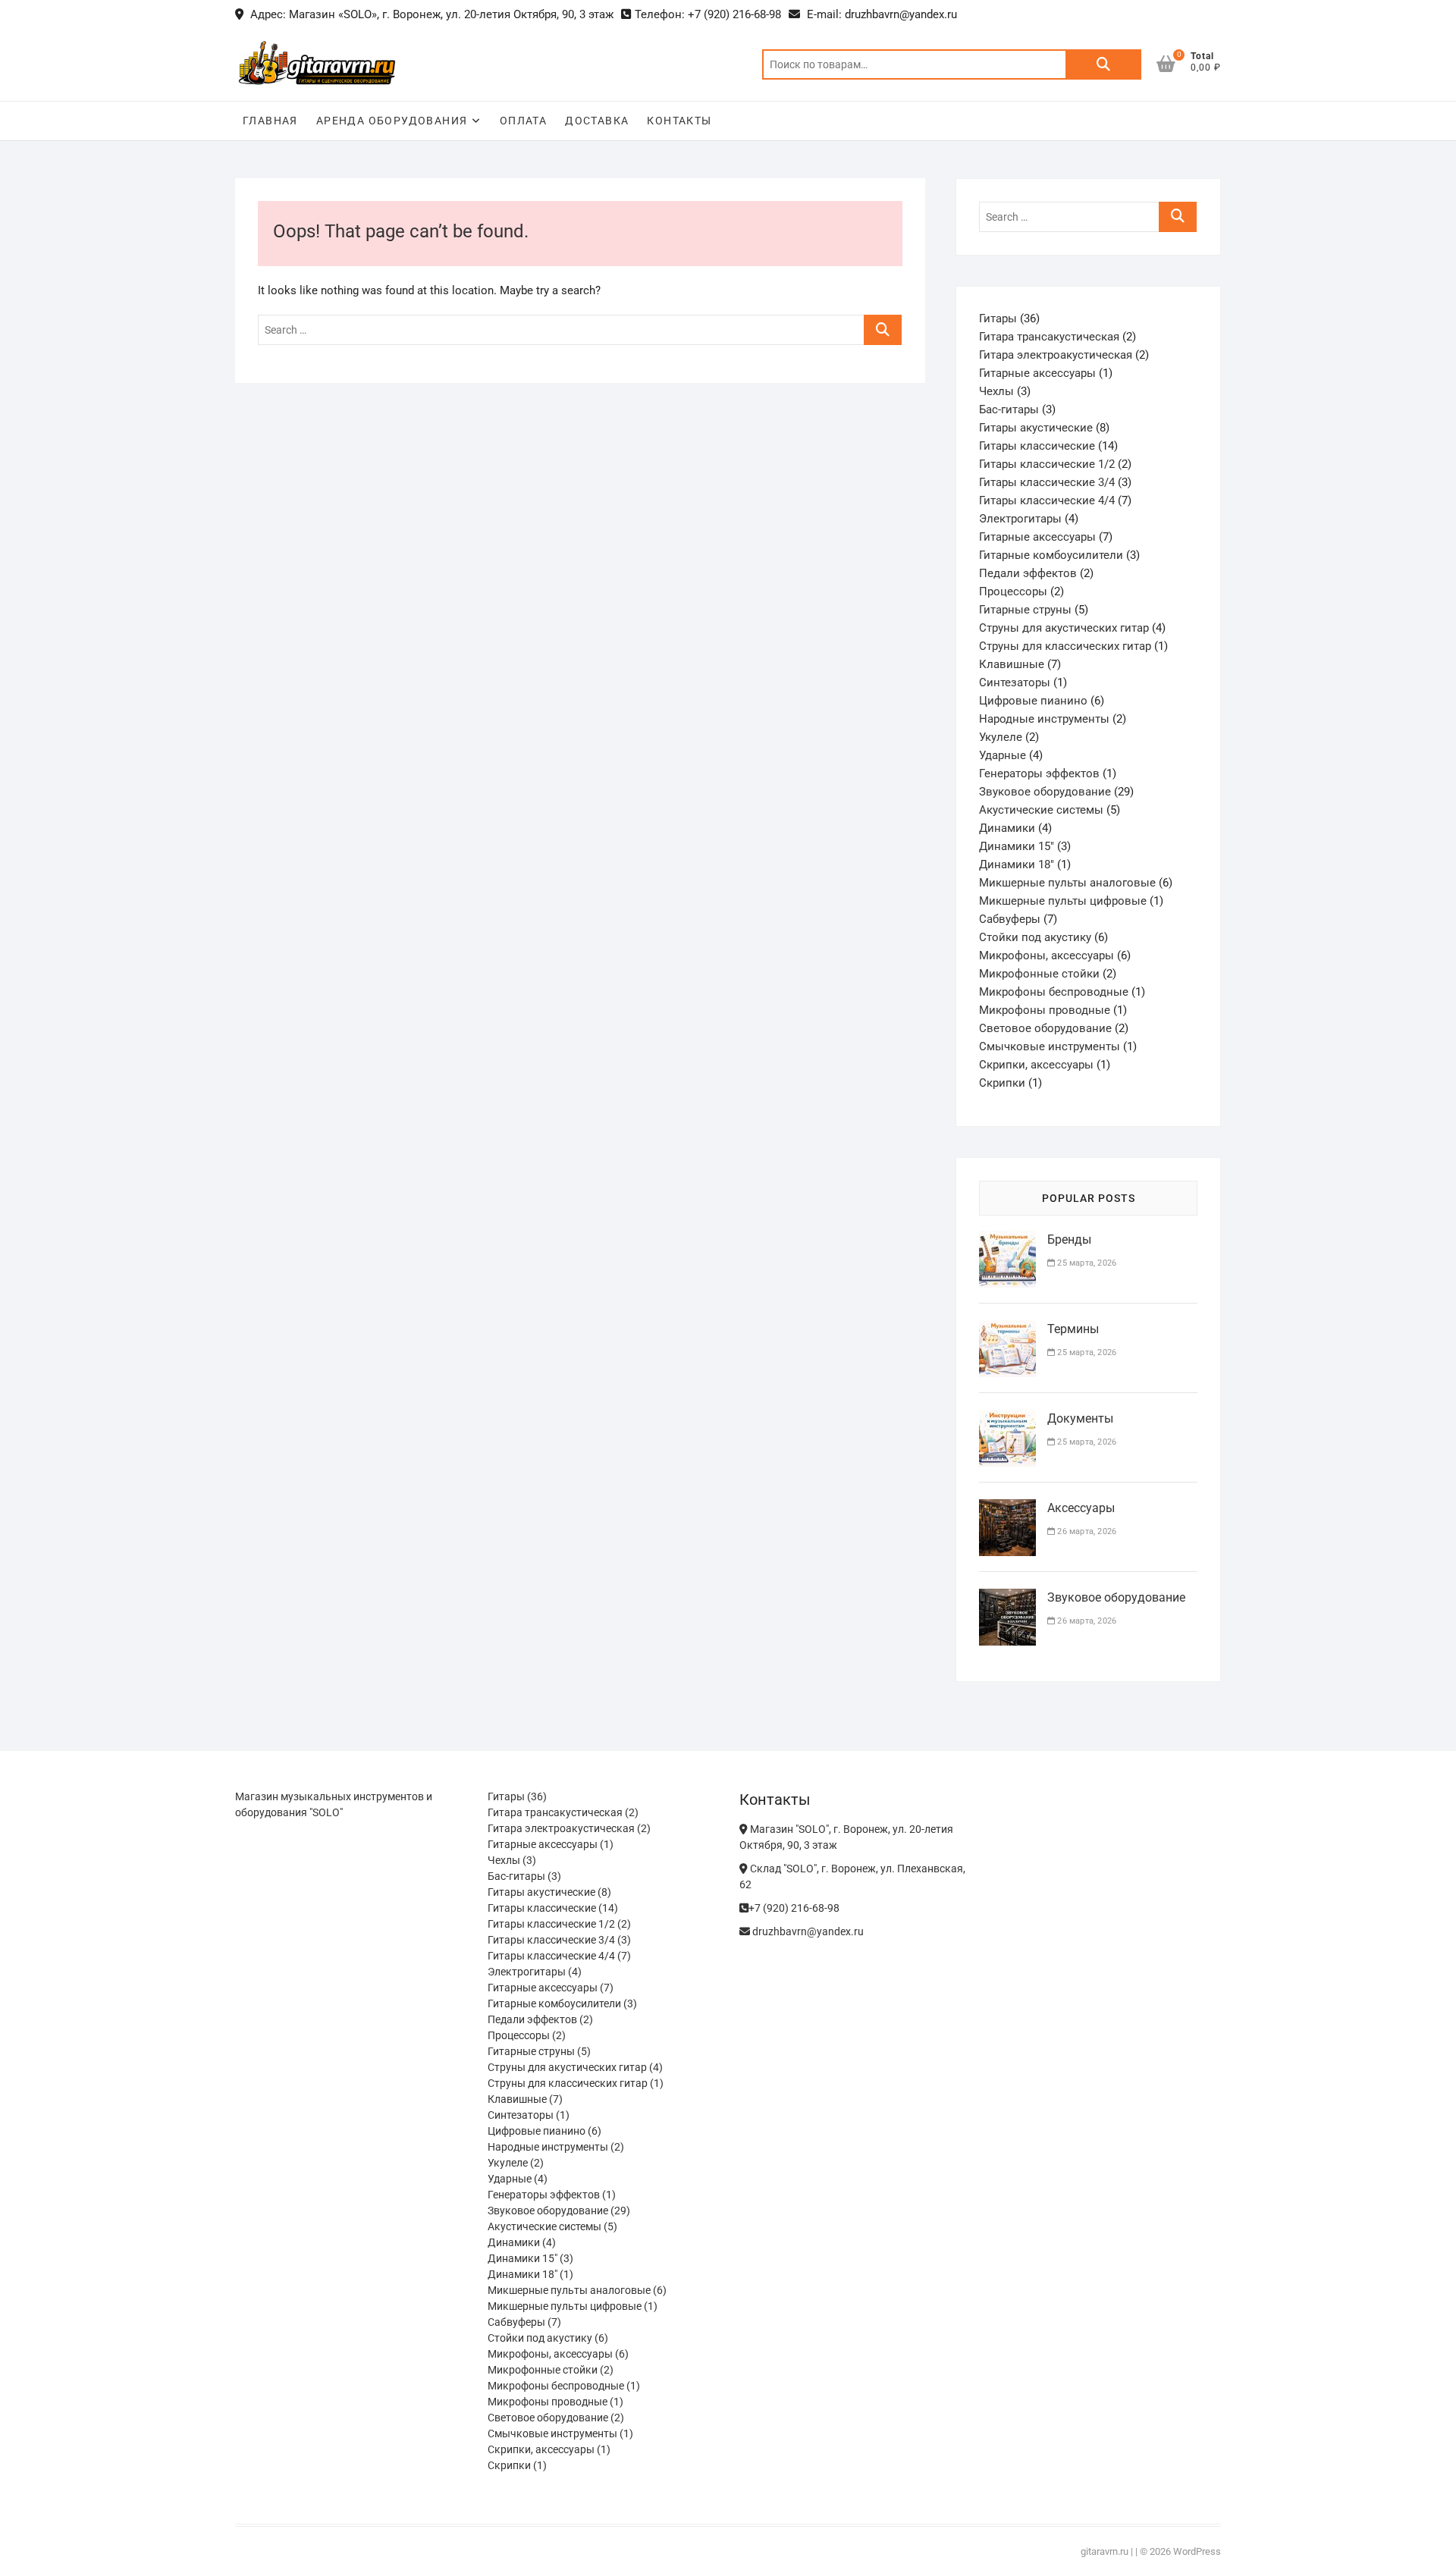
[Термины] (1007, 1329)
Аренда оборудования (392, 121)
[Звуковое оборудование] (1007, 1598)
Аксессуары (1081, 1508)
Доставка (597, 121)
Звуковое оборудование (1116, 1597)
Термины (1073, 1329)
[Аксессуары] (1007, 1508)
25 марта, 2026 (1086, 1263)
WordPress (1197, 2551)
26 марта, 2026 (1086, 1531)
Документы (1080, 1418)
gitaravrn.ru (1105, 2551)
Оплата (523, 121)
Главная (270, 121)
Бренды (1069, 1239)
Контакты (679, 121)
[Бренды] (1007, 1240)
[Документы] (1007, 1419)
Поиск (1103, 64)
